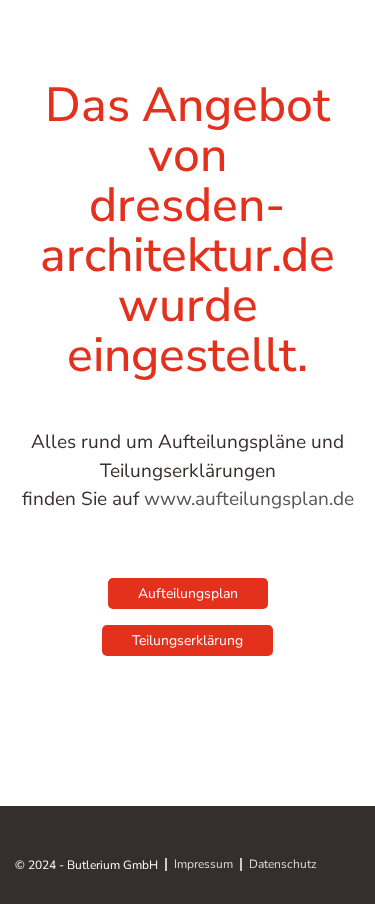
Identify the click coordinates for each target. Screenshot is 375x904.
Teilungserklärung (187, 640)
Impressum (203, 864)
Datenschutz (283, 864)
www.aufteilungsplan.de (249, 499)
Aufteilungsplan (188, 593)
